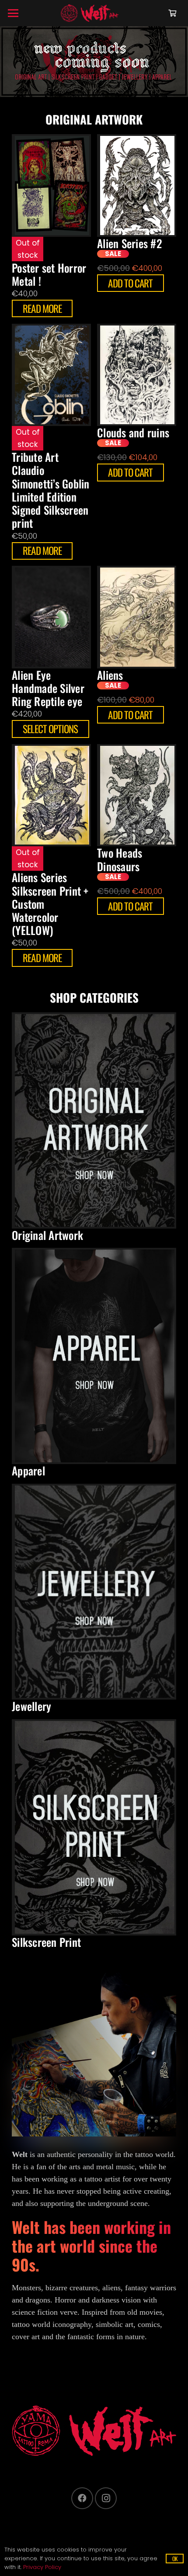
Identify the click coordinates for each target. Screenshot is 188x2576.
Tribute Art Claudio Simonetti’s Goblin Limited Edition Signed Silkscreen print (51, 490)
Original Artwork (47, 1235)
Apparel (28, 1470)
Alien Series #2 (130, 243)
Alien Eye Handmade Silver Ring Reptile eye (48, 688)
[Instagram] (106, 2498)
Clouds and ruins (133, 432)
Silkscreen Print (46, 1942)
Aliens (110, 675)
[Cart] (172, 13)
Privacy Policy (42, 2567)
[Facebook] (82, 2498)
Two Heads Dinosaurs (120, 859)
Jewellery (31, 1706)
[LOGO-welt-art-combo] (90, 13)
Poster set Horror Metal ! (49, 274)
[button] (13, 13)
